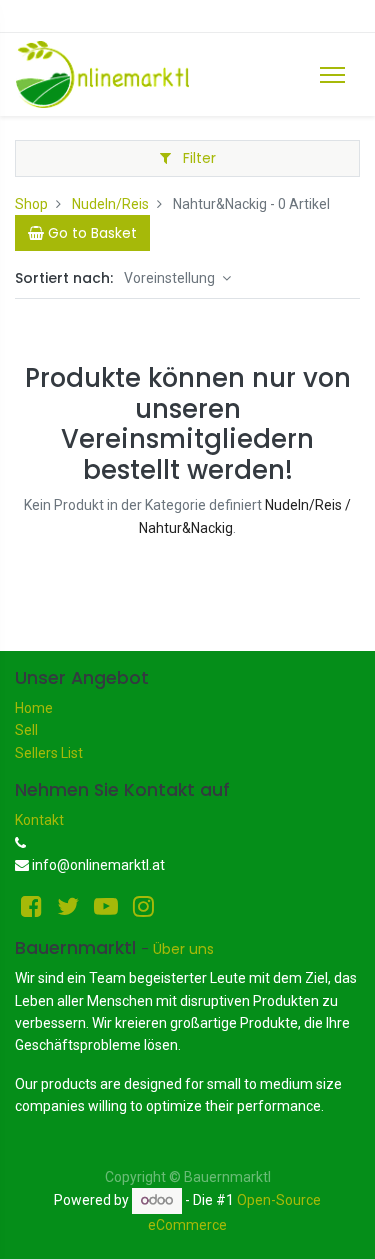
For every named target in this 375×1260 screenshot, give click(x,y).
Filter (197, 158)
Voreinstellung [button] (171, 278)
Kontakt (39, 820)
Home (34, 708)
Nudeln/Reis (110, 204)
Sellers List (49, 753)
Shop (31, 204)
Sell (26, 730)
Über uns (183, 949)
